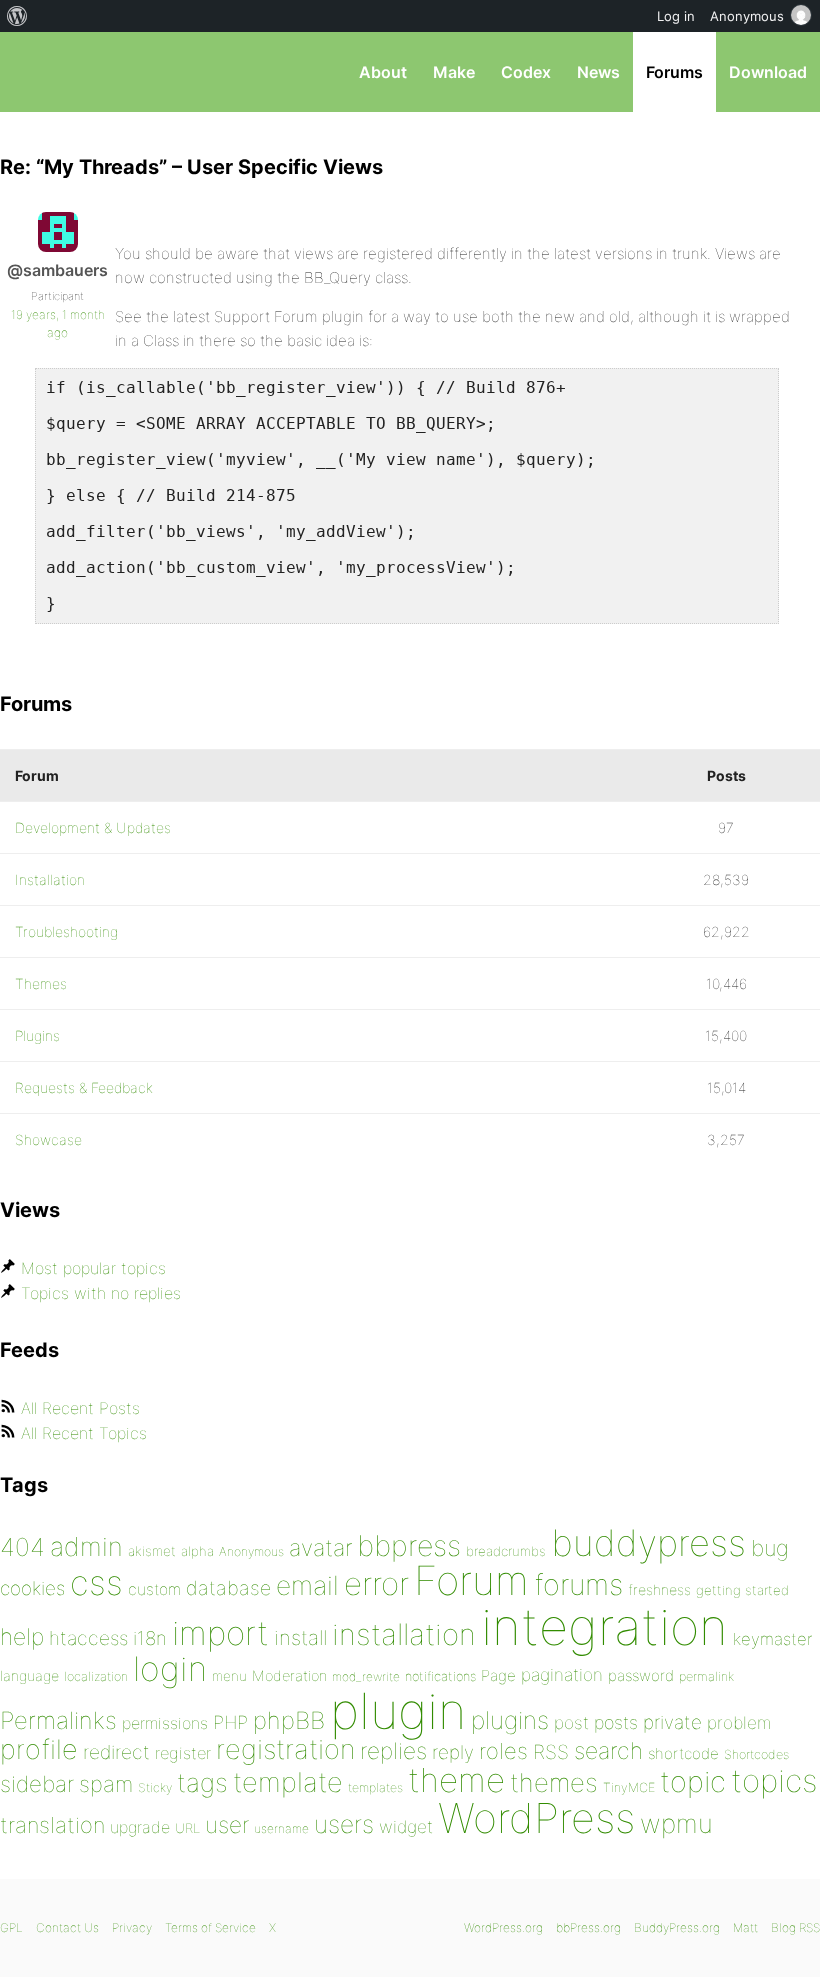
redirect (116, 1752)
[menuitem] (17, 16)
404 (22, 1547)
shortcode (683, 1753)
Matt (745, 1927)
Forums (674, 72)
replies (393, 1750)
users (344, 1824)
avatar (320, 1548)
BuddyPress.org (677, 1927)
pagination (562, 1674)
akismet (152, 1551)
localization (96, 1676)
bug (770, 1548)
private (672, 1722)
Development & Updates (93, 827)
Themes (41, 983)
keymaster (772, 1639)
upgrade (140, 1827)
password (641, 1675)
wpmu (676, 1823)
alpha (197, 1551)
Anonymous (251, 1551)
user (227, 1824)
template (288, 1782)
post (571, 1722)
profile (39, 1749)
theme (456, 1780)
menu (229, 1676)
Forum (471, 1580)
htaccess (88, 1638)
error (376, 1584)
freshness (659, 1589)
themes (554, 1782)
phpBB (289, 1720)
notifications (440, 1676)
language (29, 1675)
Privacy (132, 1927)
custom (154, 1589)
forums (578, 1584)
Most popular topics (93, 1268)
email (307, 1585)
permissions (165, 1723)
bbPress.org (32, 72)
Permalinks (58, 1720)
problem (739, 1722)
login (170, 1668)
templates (375, 1787)
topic (693, 1781)
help (22, 1637)
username (281, 1828)
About (383, 72)
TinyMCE (629, 1787)
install (300, 1637)
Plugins (37, 1035)
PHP (230, 1722)
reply (453, 1752)
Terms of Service (210, 1927)
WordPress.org (503, 1927)
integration (604, 1626)
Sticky (155, 1787)
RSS (551, 1752)
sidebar (37, 1783)
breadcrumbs (506, 1551)
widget (406, 1826)
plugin (398, 1711)
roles (503, 1751)
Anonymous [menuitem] (747, 16)
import (220, 1633)
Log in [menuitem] (676, 16)
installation (404, 1634)
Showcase (48, 1139)
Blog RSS (795, 1927)
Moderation (289, 1675)
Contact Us (67, 1927)
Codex (526, 72)
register (183, 1753)
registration (285, 1749)
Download (768, 72)
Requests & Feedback (84, 1087)
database (228, 1588)
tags (202, 1782)
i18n (150, 1638)
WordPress (536, 1818)
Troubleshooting (66, 931)
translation (52, 1825)
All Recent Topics (84, 1433)
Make (454, 72)
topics (774, 1781)
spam (106, 1784)
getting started (742, 1590)
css (96, 1582)
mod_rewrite (366, 1676)
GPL (11, 1927)
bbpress (409, 1545)
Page (498, 1675)
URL (187, 1828)
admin (86, 1546)
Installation (50, 879)
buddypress (648, 1543)
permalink (706, 1676)
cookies (32, 1588)
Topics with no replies (101, 1293)
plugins (510, 1720)
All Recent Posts (80, 1408)
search (608, 1751)
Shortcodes (756, 1754)
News (598, 72)
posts (616, 1722)
